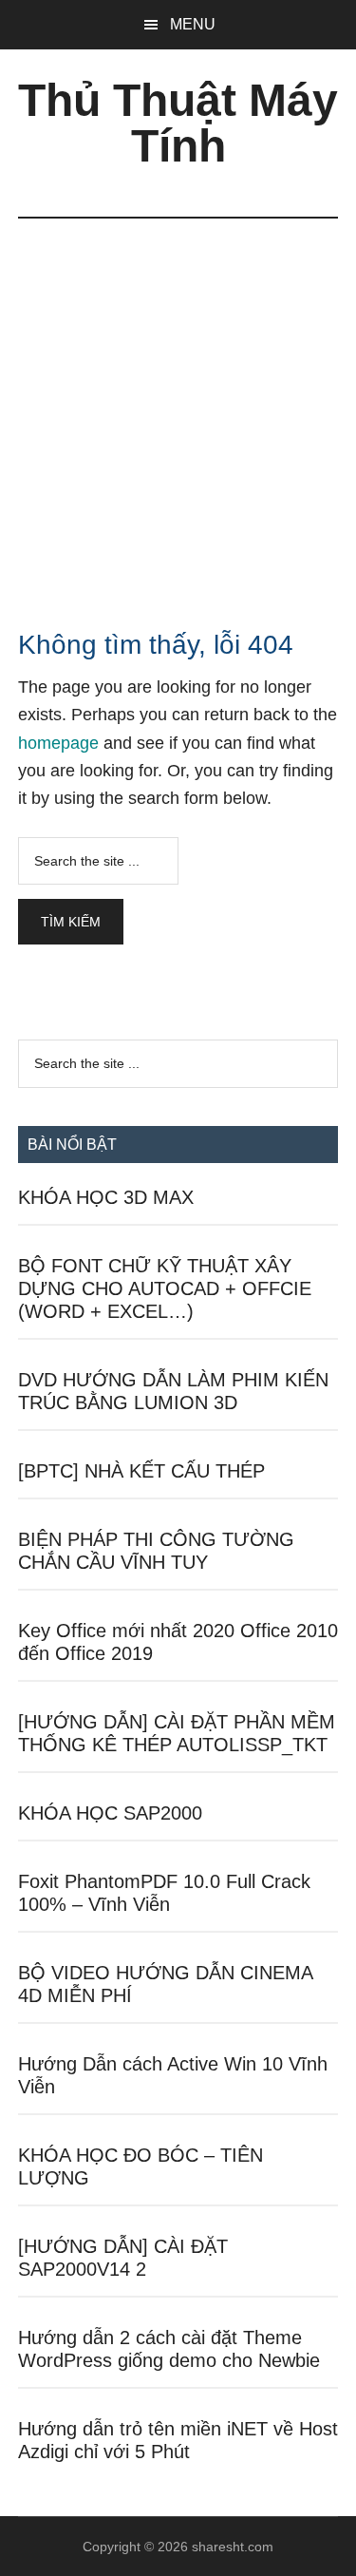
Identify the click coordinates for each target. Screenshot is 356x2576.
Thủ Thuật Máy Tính (178, 123)
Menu (193, 24)
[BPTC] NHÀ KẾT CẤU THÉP (141, 1471)
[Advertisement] (178, 406)
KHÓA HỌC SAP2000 (110, 1813)
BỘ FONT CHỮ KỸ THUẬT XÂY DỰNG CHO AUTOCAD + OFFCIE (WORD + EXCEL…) (165, 1288)
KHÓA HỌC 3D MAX (106, 1197)
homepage (58, 743)
